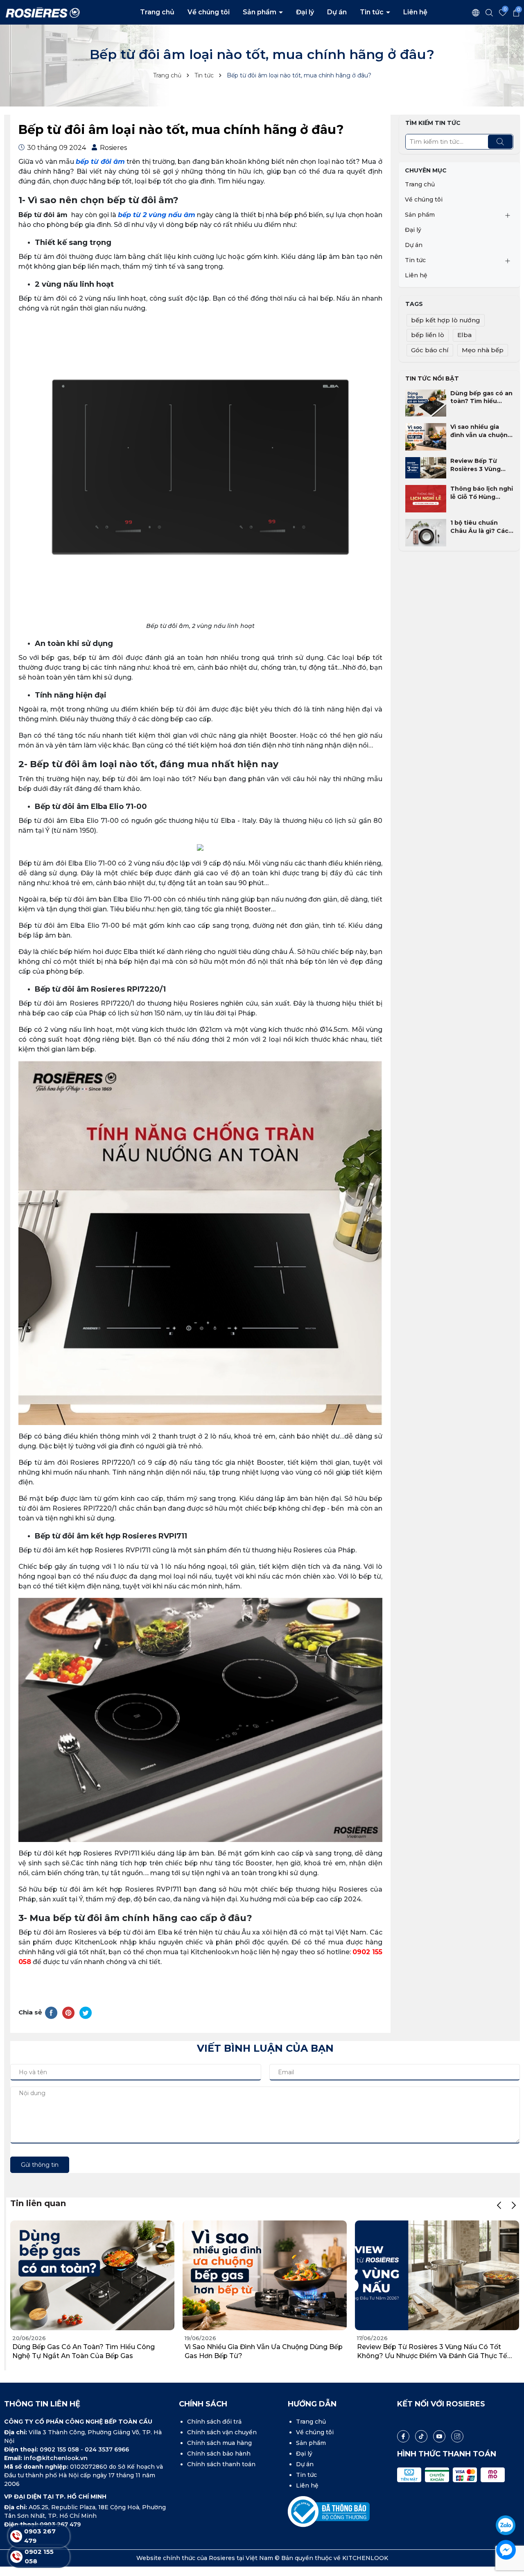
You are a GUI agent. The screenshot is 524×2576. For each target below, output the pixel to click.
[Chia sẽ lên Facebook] (51, 2012)
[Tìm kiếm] (500, 142)
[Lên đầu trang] (506, 2502)
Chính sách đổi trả (214, 2422)
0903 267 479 (60, 2524)
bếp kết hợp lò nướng (446, 320)
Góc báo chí (430, 350)
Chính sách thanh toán (221, 2464)
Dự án (337, 12)
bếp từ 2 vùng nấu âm (157, 215)
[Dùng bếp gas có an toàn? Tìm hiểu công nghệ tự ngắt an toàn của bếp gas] (426, 402)
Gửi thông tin (40, 2165)
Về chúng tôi (209, 12)
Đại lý (305, 12)
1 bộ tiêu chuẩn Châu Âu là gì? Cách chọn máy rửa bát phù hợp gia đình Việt (481, 527)
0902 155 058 (60, 2449)
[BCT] (329, 2511)
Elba (464, 335)
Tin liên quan (38, 2203)
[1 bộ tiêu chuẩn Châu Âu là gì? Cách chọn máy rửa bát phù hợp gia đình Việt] (426, 532)
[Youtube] (439, 2436)
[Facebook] (403, 2436)
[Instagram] (457, 2436)
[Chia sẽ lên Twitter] (86, 2012)
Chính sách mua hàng (219, 2443)
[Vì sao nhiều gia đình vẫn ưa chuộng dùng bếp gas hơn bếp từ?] (426, 436)
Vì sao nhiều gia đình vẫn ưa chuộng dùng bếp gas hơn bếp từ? (481, 431)
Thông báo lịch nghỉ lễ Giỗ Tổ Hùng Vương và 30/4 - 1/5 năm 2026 (482, 493)
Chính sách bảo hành (219, 2454)
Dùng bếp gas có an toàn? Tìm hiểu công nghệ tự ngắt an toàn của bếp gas (481, 398)
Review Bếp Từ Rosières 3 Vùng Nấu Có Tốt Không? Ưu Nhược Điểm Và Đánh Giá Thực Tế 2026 (481, 465)
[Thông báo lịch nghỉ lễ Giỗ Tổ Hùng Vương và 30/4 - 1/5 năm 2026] (426, 498)
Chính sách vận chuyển (222, 2432)
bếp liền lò (428, 335)
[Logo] (43, 12)
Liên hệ (415, 12)
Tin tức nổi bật (432, 378)
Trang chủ (157, 12)
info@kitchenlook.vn (56, 2458)
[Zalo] (506, 2525)
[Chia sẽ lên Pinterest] (68, 2012)
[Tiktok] (421, 2436)
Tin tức (373, 12)
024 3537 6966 (107, 2449)
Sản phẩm (260, 12)
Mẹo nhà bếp (483, 350)
